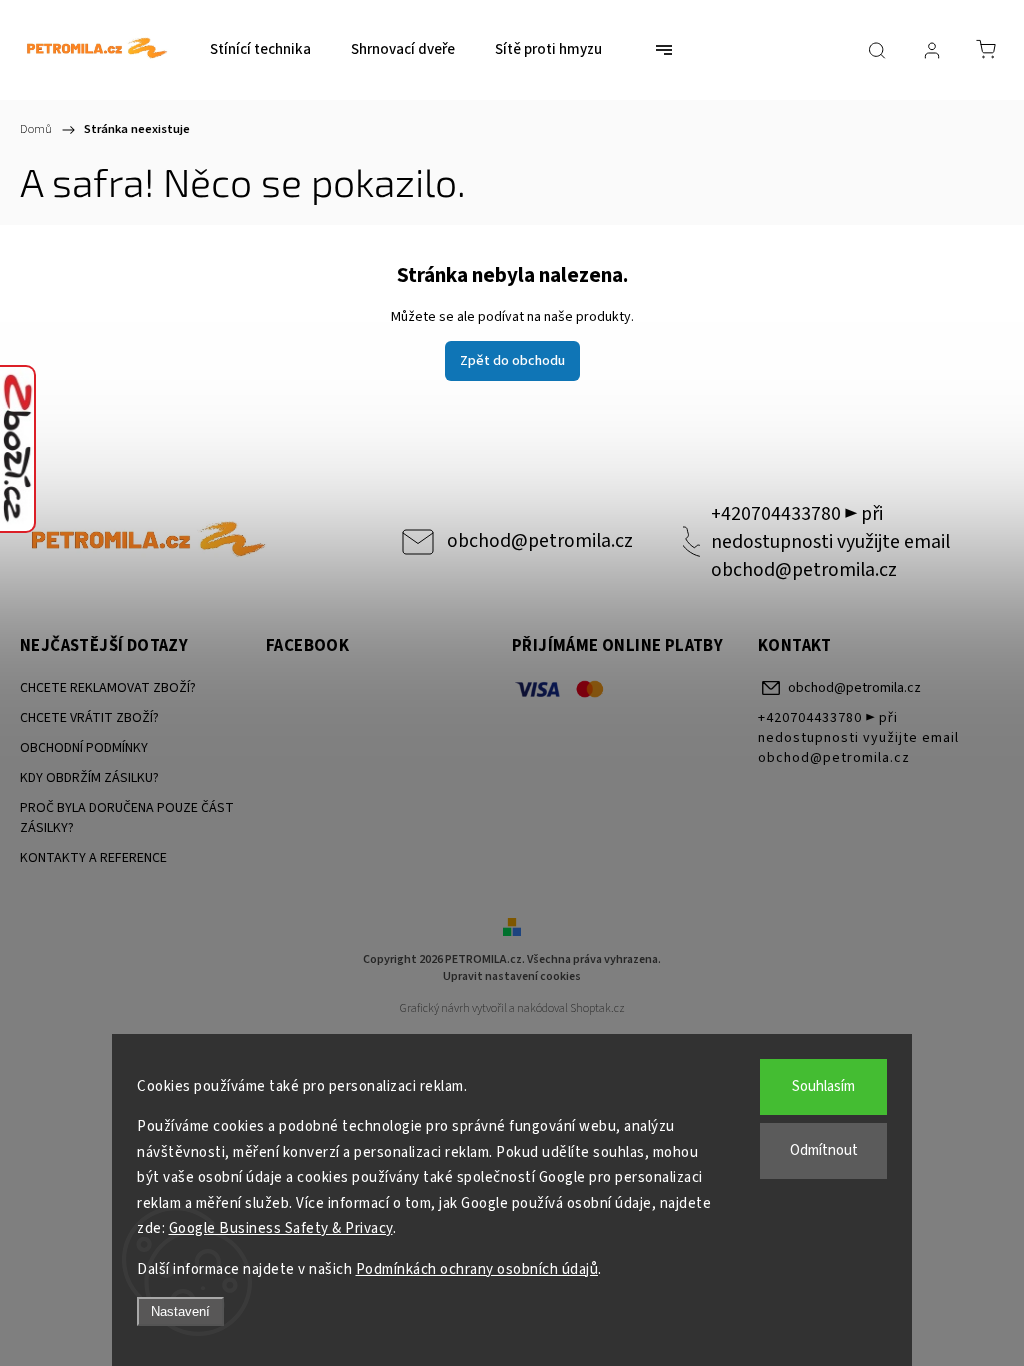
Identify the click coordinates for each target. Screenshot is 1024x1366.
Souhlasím (823, 1086)
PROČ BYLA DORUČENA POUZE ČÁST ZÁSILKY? (127, 818)
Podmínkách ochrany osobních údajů (477, 1269)
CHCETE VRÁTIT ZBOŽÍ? (89, 718)
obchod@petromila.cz (540, 541)
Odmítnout (824, 1150)
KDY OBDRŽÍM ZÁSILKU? (89, 778)
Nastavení (180, 1311)
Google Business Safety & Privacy (281, 1228)
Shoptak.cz (597, 1008)
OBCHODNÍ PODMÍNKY (84, 748)
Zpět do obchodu (512, 361)
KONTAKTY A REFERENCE (93, 858)
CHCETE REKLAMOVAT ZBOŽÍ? (108, 688)
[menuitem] (260, 50)
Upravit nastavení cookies (512, 976)
